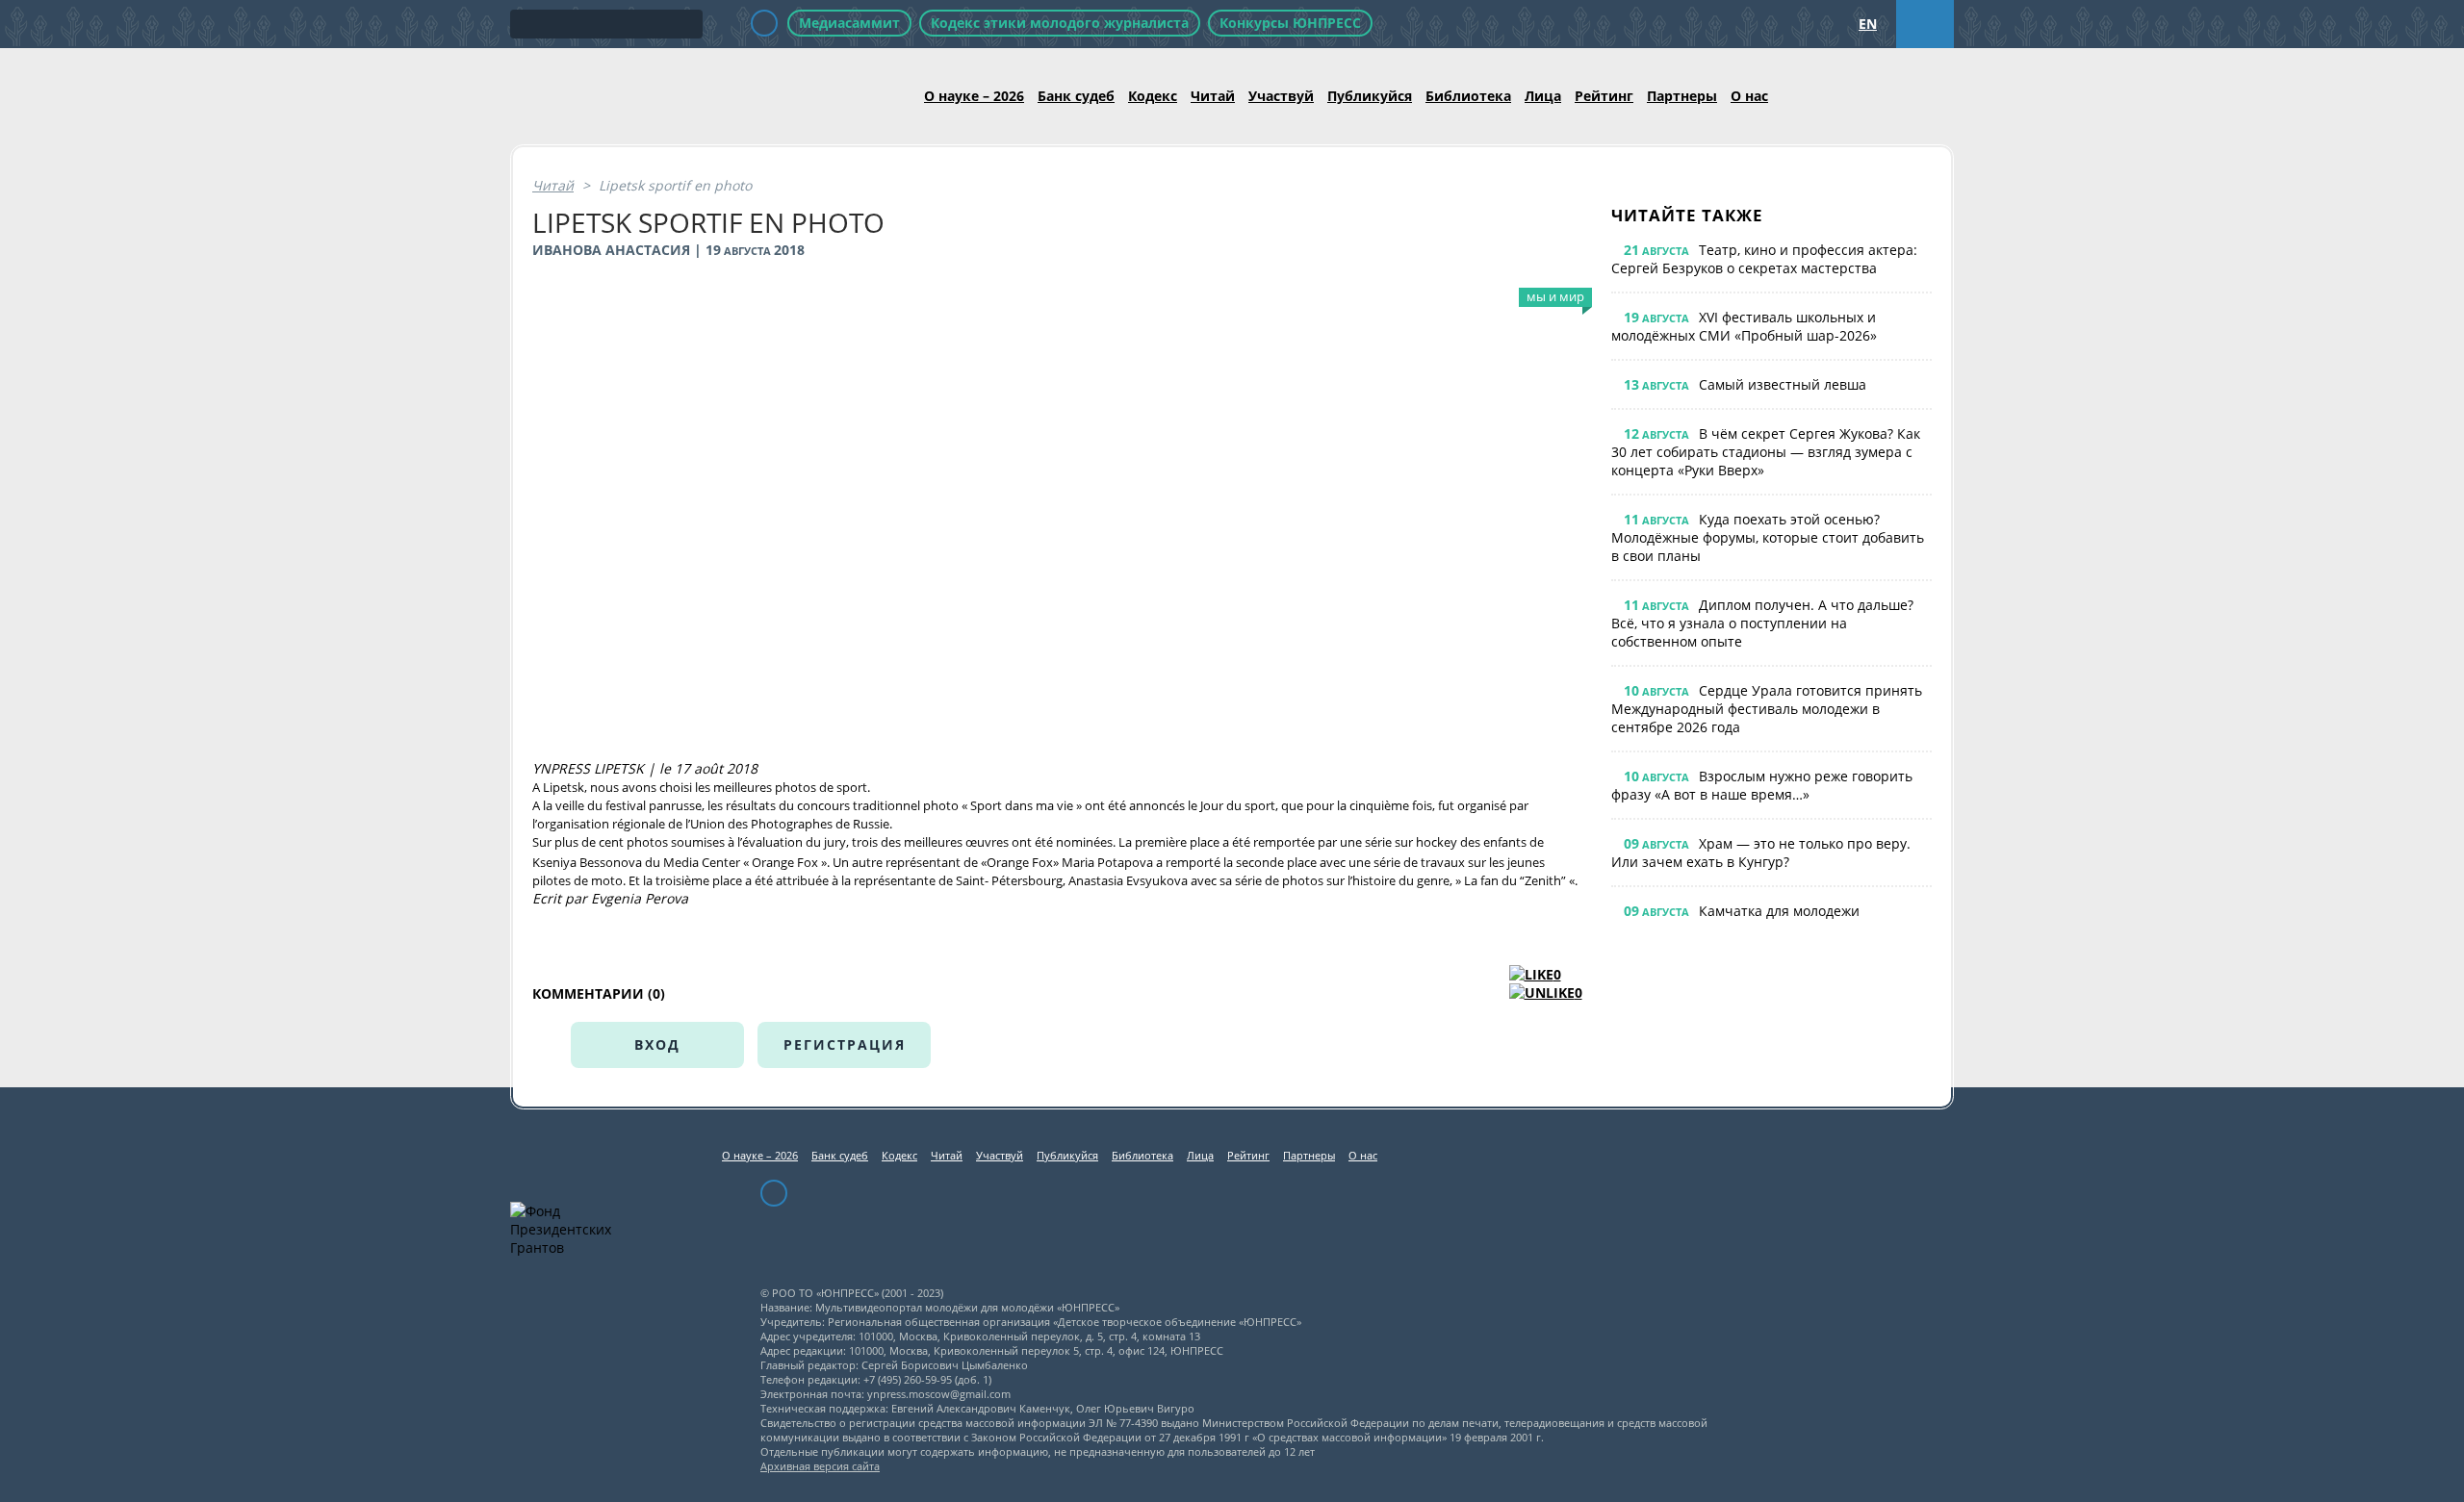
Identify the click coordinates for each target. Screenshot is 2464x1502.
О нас (1749, 96)
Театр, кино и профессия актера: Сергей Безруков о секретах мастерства (1764, 259)
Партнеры (1682, 96)
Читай (1213, 96)
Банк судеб (1076, 96)
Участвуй (1281, 96)
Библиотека (1468, 96)
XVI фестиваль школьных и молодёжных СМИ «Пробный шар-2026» (1744, 326)
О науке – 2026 (974, 96)
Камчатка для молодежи (1779, 911)
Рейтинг (1604, 96)
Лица (1543, 96)
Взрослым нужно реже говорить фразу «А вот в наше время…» (1762, 785)
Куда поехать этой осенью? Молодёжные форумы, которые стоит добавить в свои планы (1768, 537)
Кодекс (1153, 96)
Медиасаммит (849, 23)
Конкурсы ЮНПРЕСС (1290, 23)
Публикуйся (1370, 96)
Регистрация (845, 1044)
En (1868, 24)
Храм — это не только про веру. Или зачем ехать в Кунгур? (1761, 853)
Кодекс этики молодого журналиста (1060, 23)
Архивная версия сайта (820, 1466)
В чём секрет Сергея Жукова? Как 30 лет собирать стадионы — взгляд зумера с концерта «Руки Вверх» (1766, 452)
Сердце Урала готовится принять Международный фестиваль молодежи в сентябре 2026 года (1767, 709)
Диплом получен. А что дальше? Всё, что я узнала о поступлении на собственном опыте (1762, 623)
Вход (657, 1044)
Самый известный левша (1783, 384)
